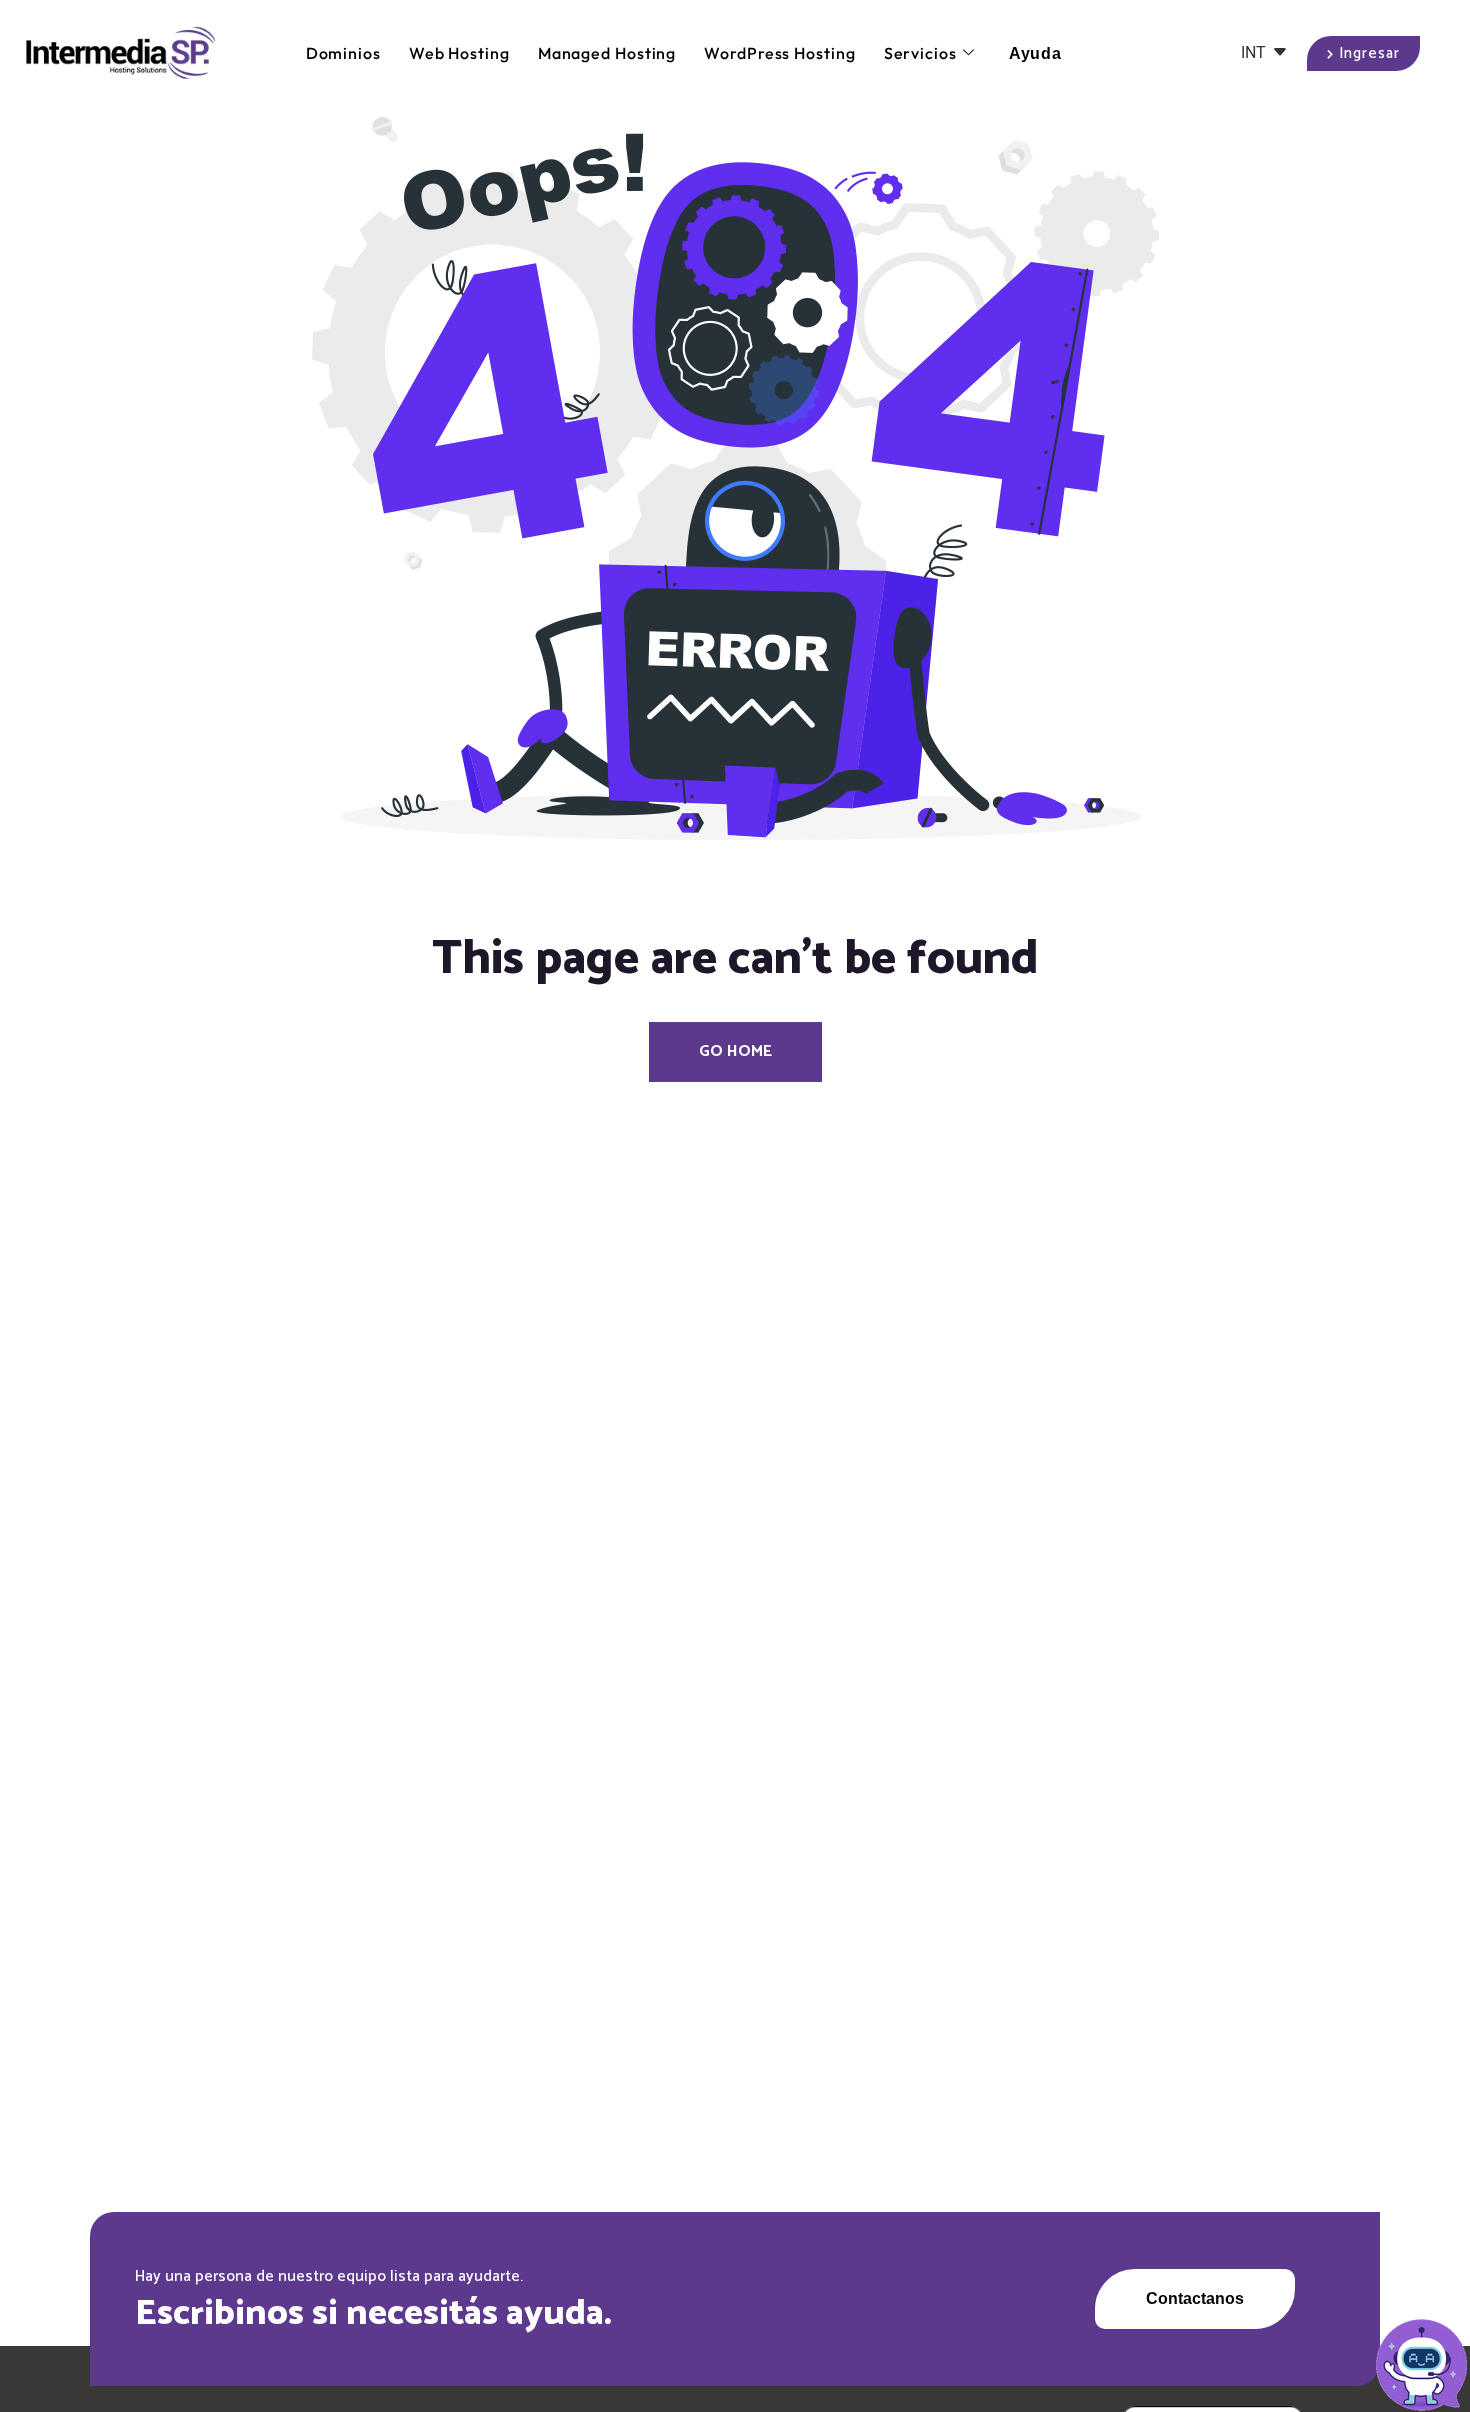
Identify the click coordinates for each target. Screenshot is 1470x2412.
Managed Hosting (607, 53)
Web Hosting (459, 53)
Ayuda (1036, 53)
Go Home (735, 1051)
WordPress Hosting (779, 53)
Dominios (343, 53)
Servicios (920, 53)
